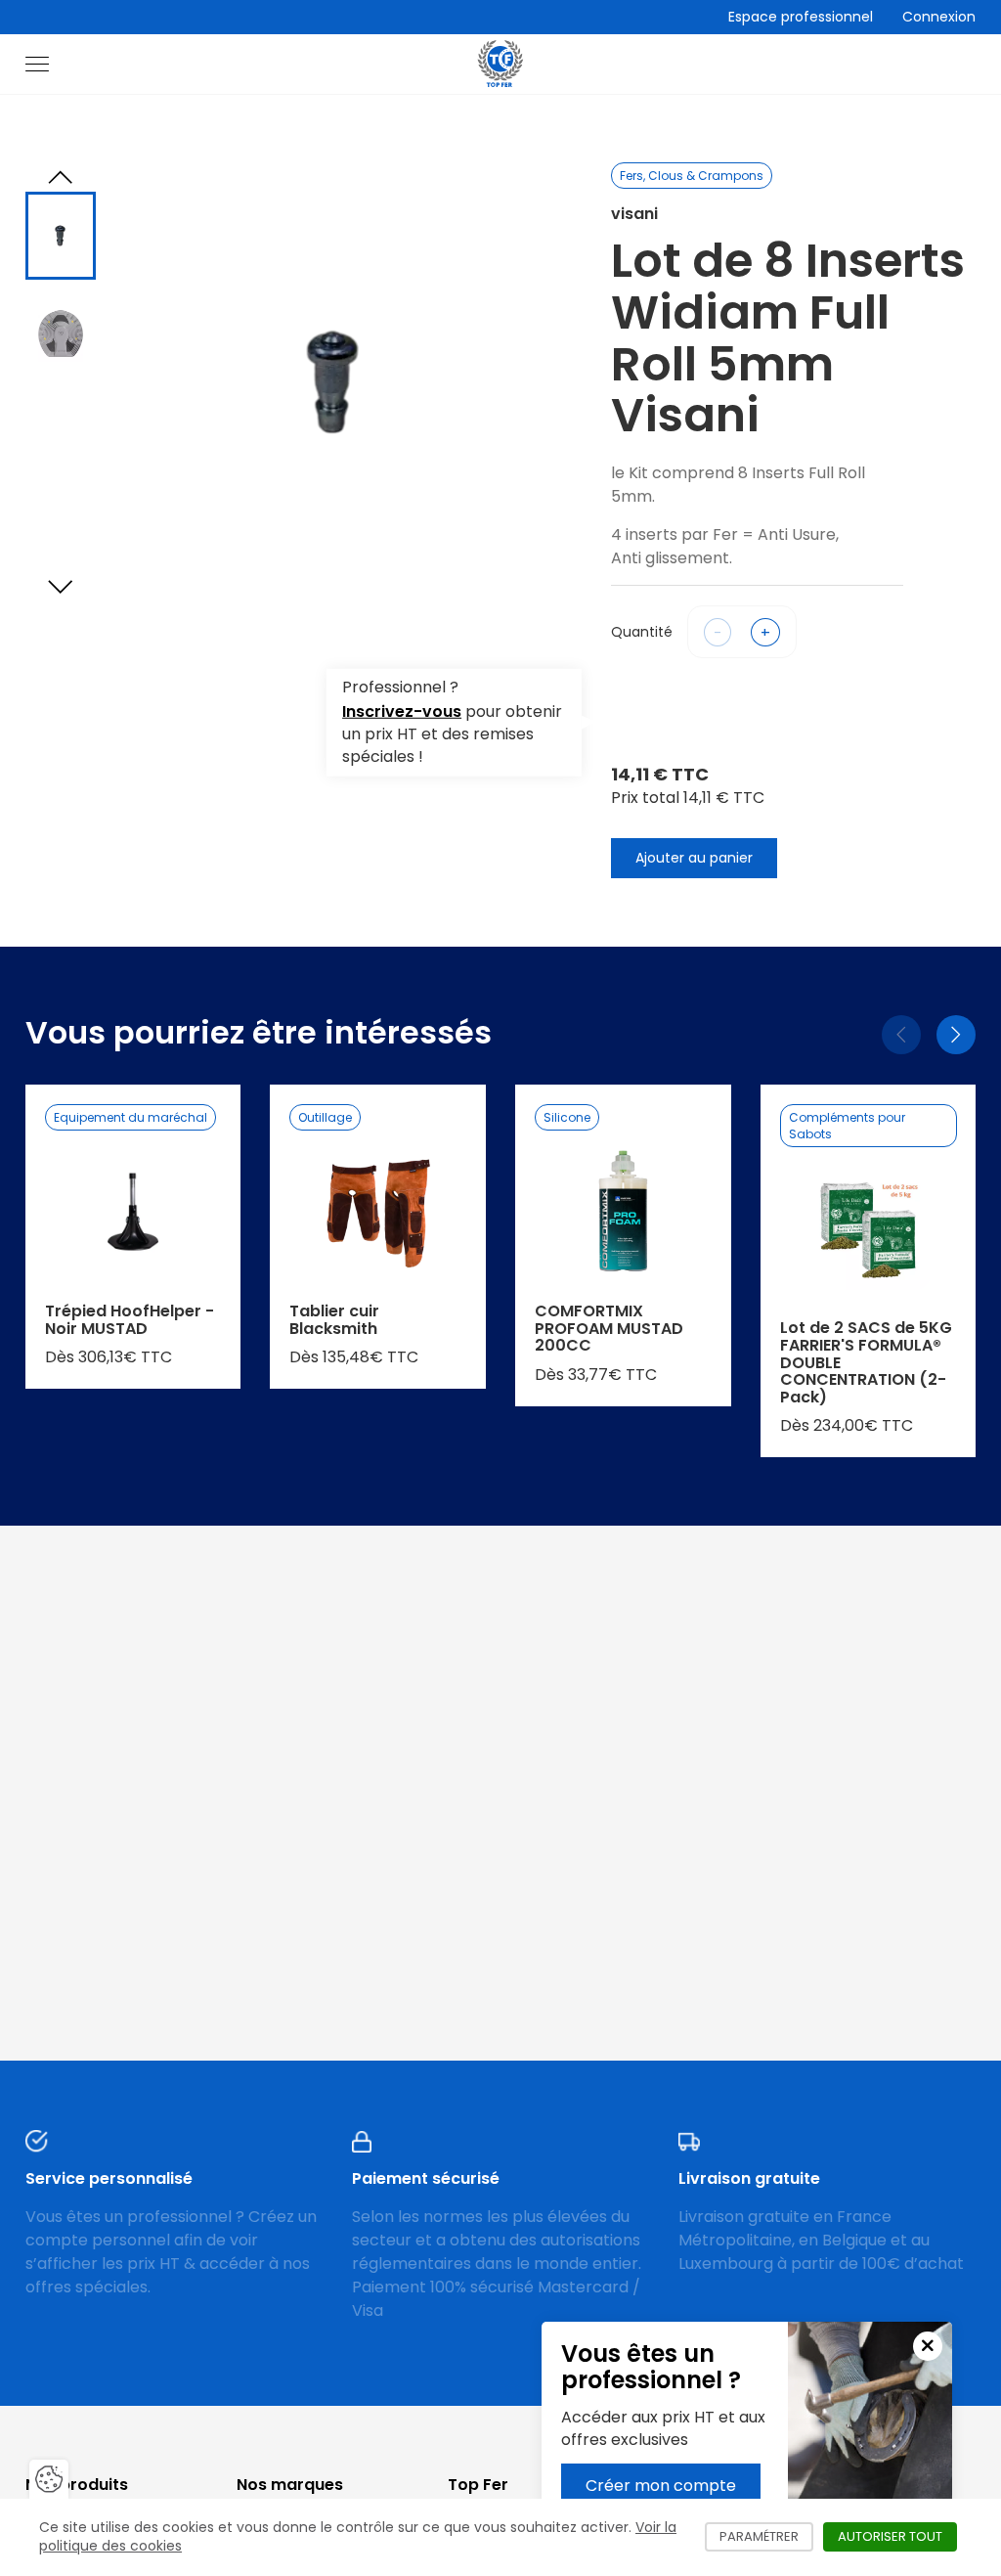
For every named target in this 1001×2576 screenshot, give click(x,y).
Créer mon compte (661, 2486)
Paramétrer (766, 2536)
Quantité (642, 632)
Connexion (939, 17)
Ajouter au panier (694, 858)
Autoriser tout (897, 2536)
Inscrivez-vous (402, 711)
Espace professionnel (801, 17)
